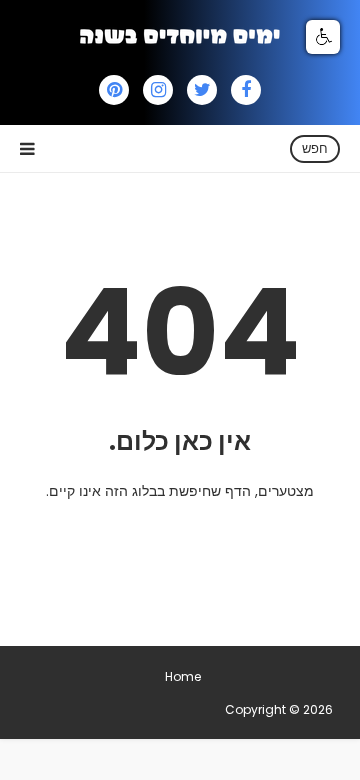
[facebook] (246, 90)
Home (183, 676)
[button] (323, 37)
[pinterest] (114, 90)
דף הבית (171, 534)
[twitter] (202, 90)
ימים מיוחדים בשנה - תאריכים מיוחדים (124, 709)
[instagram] (158, 90)
